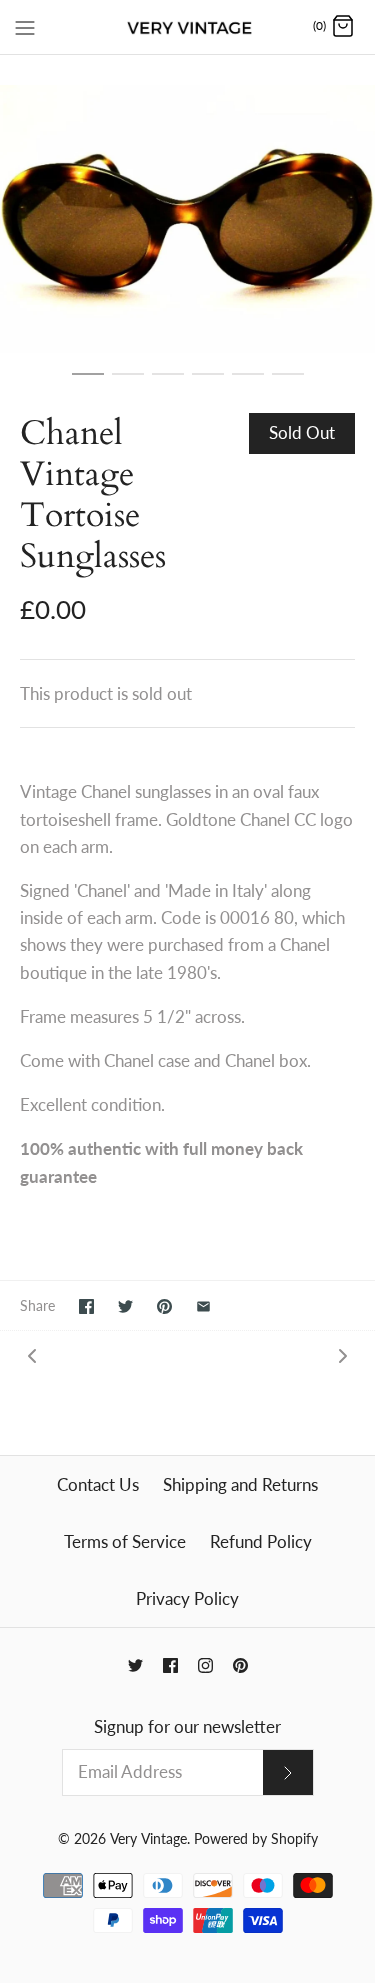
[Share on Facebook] (86, 1306)
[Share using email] (203, 1306)
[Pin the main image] (164, 1306)
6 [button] (288, 383)
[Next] (343, 1354)
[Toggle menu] (25, 26)
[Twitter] (135, 1665)
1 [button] (88, 383)
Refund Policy (261, 1541)
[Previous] (32, 1354)
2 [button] (128, 383)
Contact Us (98, 1484)
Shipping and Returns (240, 1484)
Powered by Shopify (256, 1839)
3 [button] (168, 383)
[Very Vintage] (187, 27)
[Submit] (288, 1772)
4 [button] (208, 383)
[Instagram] (205, 1665)
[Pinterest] (240, 1665)
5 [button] (248, 383)
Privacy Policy (187, 1598)
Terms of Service (125, 1541)
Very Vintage (148, 1839)
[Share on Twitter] (125, 1306)
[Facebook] (170, 1665)
